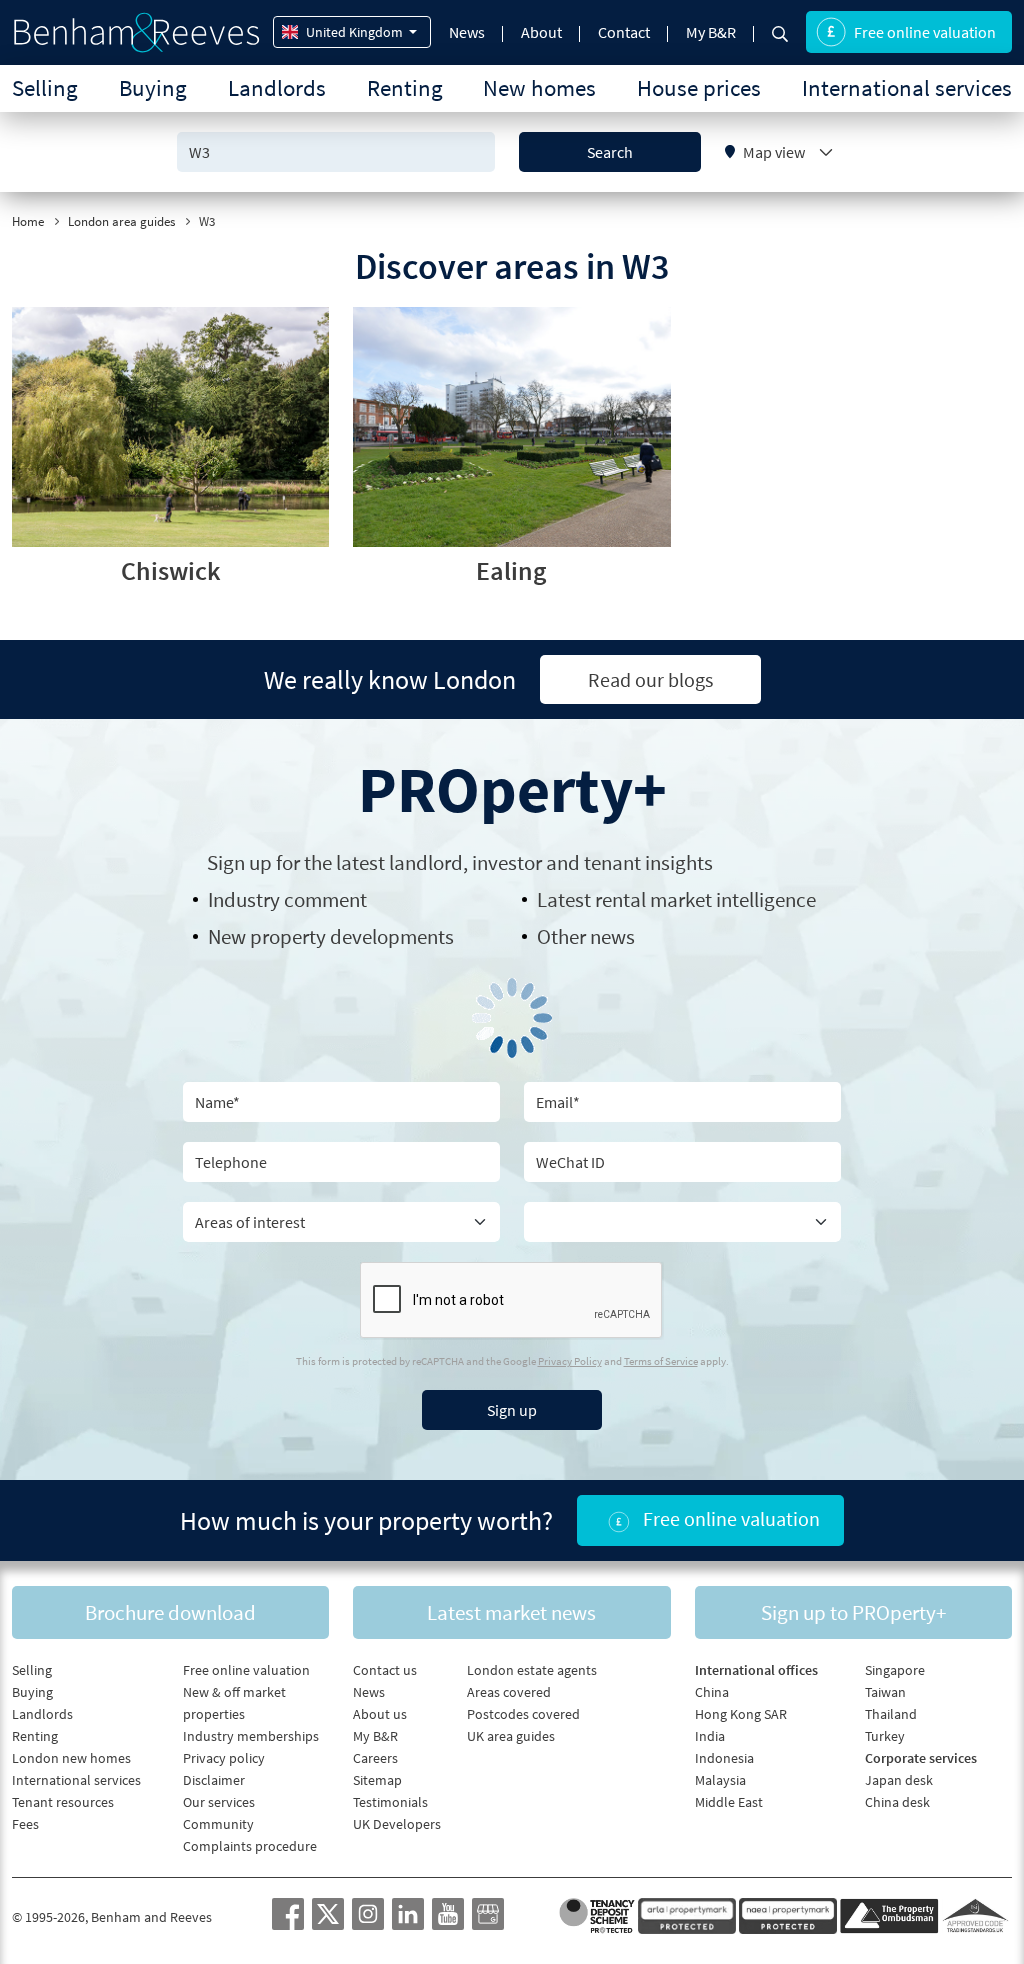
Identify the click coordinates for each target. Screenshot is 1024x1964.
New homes (539, 87)
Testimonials (390, 1802)
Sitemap (377, 1780)
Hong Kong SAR (741, 1714)
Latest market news (511, 1612)
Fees (25, 1824)
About (541, 32)
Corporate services (921, 1758)
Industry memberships (251, 1736)
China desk (897, 1802)
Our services (219, 1802)
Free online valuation (925, 32)
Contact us (385, 1670)
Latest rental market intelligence (676, 899)
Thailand (891, 1714)
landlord (426, 862)
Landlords (277, 87)
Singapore (895, 1670)
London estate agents (532, 1670)
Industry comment (287, 899)
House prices (699, 87)
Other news (586, 936)
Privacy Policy (570, 1361)
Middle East (729, 1802)
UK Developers (397, 1824)
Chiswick (171, 570)
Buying (153, 87)
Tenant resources (63, 1802)
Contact (624, 32)
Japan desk (899, 1780)
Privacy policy (224, 1758)
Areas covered (509, 1692)
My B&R (711, 32)
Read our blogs (650, 679)
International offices (756, 1670)
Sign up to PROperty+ (853, 1612)
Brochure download (170, 1612)
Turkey (885, 1736)
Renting (405, 87)
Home (28, 221)
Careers (375, 1758)
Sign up (512, 1410)
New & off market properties (234, 1703)
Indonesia (724, 1758)
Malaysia (720, 1780)
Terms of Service (661, 1361)
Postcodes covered (523, 1714)
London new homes (71, 1758)
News (467, 32)
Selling (45, 87)
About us (380, 1714)
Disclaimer (214, 1780)
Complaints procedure (250, 1846)
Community (218, 1824)
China (712, 1692)
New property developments (331, 936)
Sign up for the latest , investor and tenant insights (460, 862)
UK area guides (511, 1736)
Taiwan (885, 1692)
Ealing (511, 570)
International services (907, 87)
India (710, 1736)
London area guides (121, 221)
